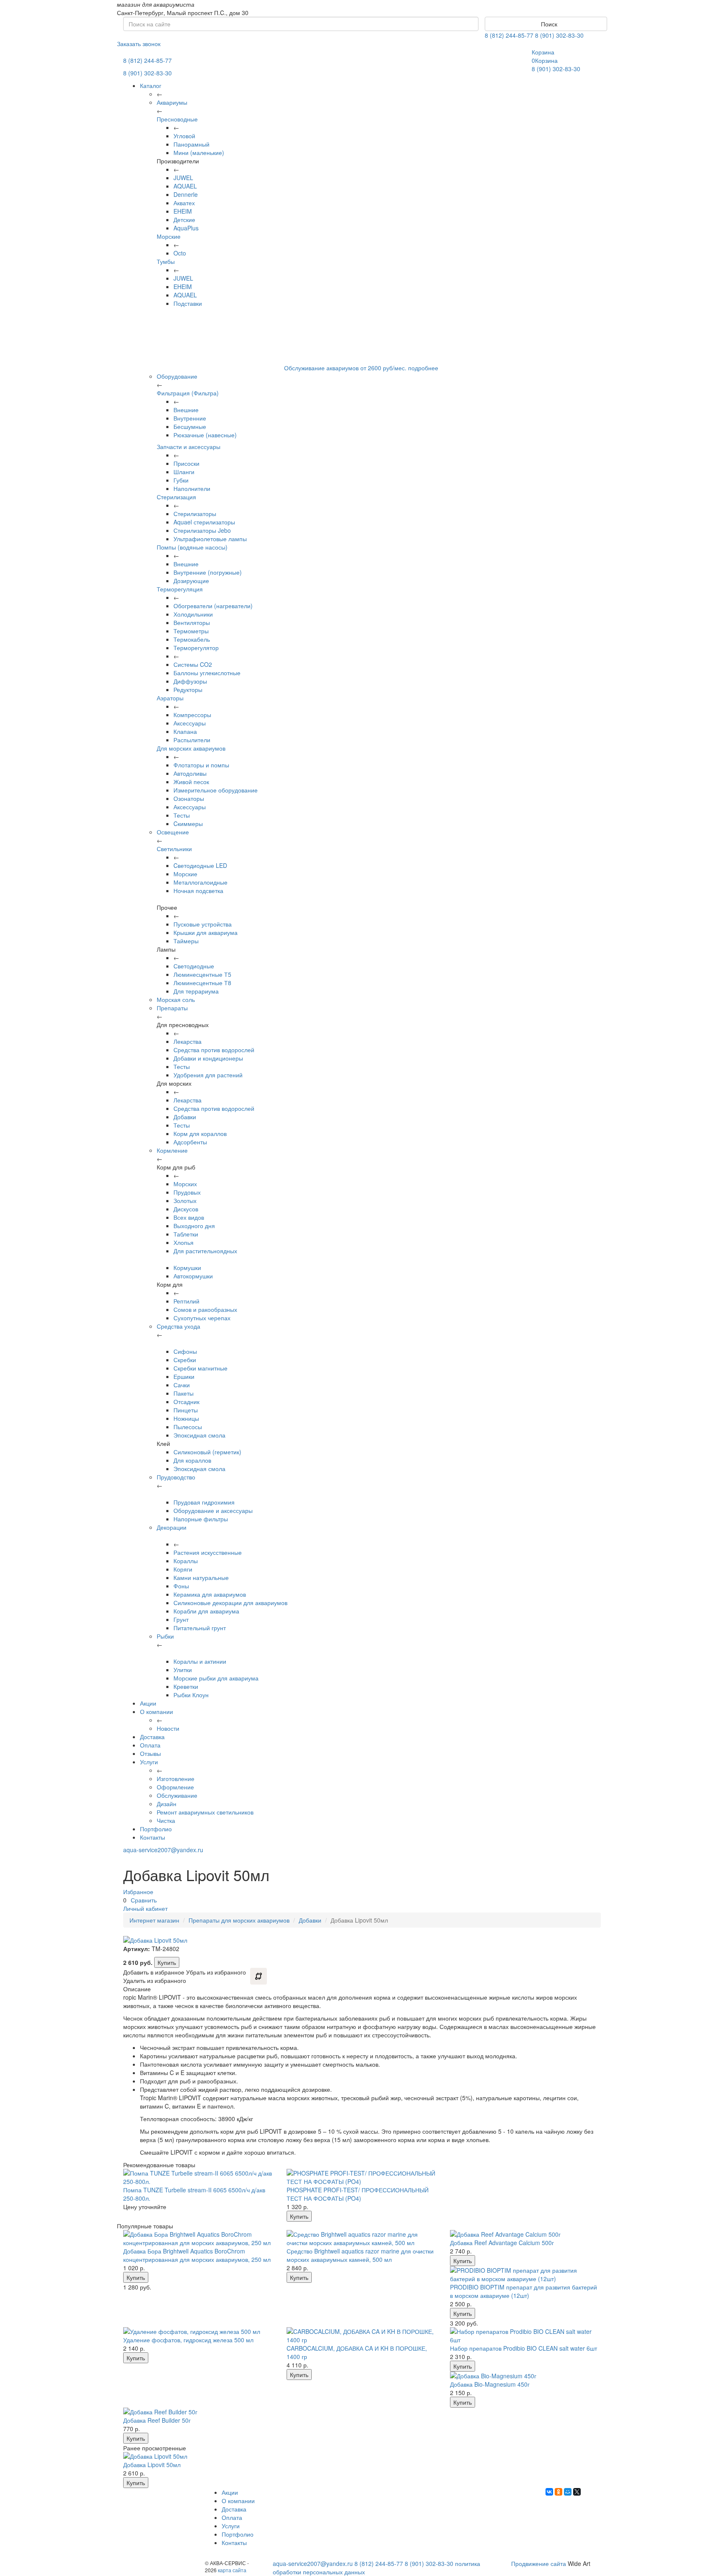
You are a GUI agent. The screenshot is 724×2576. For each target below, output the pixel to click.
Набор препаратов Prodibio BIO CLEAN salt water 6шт (524, 2348)
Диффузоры (190, 681)
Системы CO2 (193, 664)
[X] (577, 2492)
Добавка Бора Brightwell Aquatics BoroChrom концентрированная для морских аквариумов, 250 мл (197, 2255)
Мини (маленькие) (199, 152)
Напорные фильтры (201, 1519)
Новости (168, 1728)
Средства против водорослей (214, 1050)
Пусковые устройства (203, 924)
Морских (185, 1184)
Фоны (181, 1586)
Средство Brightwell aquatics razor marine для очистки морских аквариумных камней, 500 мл (360, 2255)
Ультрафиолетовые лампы (210, 539)
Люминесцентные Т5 (202, 974)
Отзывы (150, 1753)
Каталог (151, 85)
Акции (148, 1703)
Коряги (183, 1569)
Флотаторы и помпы (201, 765)
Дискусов (186, 1209)
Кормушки (187, 1267)
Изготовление (176, 1778)
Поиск (548, 24)
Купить (167, 1962)
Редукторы (188, 689)
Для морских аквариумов (191, 748)
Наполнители (192, 488)
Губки (181, 480)
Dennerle (186, 194)
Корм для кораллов (200, 1133)
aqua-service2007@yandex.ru (163, 1850)
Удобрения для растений (208, 1075)
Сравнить (144, 1900)
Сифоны (185, 1351)
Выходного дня (194, 1226)
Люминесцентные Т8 (202, 983)
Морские (169, 236)
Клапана (185, 731)
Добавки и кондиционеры (208, 1058)
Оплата (150, 1745)
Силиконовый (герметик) (207, 1452)
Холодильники (193, 614)
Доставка (152, 1737)
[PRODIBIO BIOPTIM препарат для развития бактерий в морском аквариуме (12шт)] (525, 2274)
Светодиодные (194, 966)
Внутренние (190, 418)
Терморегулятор (196, 648)
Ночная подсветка (198, 891)
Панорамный (191, 144)
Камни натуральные (201, 1577)
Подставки (188, 303)
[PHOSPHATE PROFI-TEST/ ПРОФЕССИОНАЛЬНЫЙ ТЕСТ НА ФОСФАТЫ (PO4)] (362, 2177)
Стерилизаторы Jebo (202, 530)
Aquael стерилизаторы (204, 522)
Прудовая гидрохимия (204, 1502)
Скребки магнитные (200, 1368)
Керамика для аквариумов (210, 1594)
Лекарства (187, 1041)
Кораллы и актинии (200, 1661)
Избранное (138, 1892)
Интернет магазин (154, 1920)
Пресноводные (177, 119)
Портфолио (156, 1829)
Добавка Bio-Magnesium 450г (490, 2384)
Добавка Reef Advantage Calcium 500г (502, 2243)
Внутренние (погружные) (208, 572)
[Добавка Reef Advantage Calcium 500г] (525, 2234)
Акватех (184, 203)
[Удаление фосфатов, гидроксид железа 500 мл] (199, 2331)
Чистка (166, 1820)
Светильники (174, 849)
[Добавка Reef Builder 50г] (199, 2412)
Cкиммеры (188, 823)
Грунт (181, 1619)
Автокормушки (193, 1276)
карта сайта (232, 2570)
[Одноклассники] (559, 2492)
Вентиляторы (192, 622)
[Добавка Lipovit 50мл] (199, 2456)
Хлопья (184, 1242)
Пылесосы (188, 1427)
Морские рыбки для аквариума (216, 1678)
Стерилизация (176, 497)
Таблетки (186, 1234)
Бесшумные (190, 426)
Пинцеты (186, 1410)
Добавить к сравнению (259, 1976)
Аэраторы (170, 698)
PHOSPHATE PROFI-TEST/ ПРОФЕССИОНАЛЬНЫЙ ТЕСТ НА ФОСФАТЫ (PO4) (358, 2194)
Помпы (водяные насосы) (192, 547)
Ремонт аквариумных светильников (205, 1812)
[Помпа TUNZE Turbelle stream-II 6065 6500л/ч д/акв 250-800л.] (199, 2177)
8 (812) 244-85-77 (509, 35)
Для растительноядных (205, 1251)
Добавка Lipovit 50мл (152, 2465)
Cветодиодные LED (200, 865)
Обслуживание (177, 1795)
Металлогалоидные (200, 882)
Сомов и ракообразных (205, 1309)
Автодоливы (190, 773)
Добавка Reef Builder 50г (157, 2420)
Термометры (191, 631)
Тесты (182, 815)
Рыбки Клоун (191, 1695)
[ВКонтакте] (549, 2492)
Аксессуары (190, 723)
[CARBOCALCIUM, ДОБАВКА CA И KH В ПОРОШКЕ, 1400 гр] (362, 2336)
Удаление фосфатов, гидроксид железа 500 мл (188, 2340)
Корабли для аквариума (206, 1611)
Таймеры (186, 941)
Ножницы (186, 1418)
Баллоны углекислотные (207, 673)
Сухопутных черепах (202, 1318)
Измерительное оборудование (216, 790)
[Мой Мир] (568, 2492)
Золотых (185, 1200)
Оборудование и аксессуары (213, 1510)
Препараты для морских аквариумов (239, 1920)
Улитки (183, 1670)
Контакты (153, 1837)
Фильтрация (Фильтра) (188, 393)
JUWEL (183, 178)
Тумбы (166, 261)
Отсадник (186, 1402)
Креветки (186, 1686)
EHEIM (183, 211)
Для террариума (196, 991)
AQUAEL (185, 186)
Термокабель (192, 639)
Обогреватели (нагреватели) (213, 606)
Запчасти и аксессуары (189, 447)
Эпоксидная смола (199, 1435)
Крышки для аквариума (206, 932)
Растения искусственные (208, 1552)
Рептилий (186, 1301)
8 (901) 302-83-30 (559, 35)
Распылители (192, 740)
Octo (180, 253)
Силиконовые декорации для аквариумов (230, 1603)
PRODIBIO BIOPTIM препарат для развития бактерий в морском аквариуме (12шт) (524, 2291)
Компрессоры (192, 715)
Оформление (175, 1787)
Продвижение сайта (539, 2563)
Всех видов (189, 1217)
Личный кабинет (145, 1908)
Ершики (184, 1376)
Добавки (185, 1117)
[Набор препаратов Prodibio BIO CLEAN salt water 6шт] (525, 2336)
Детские (184, 219)
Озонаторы (189, 798)
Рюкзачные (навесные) (205, 435)
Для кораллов (192, 1460)
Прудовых (187, 1192)
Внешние (186, 410)
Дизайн (167, 1804)
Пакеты (184, 1393)
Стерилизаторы (195, 514)
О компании (156, 1711)
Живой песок (191, 782)
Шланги (184, 472)
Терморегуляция (180, 589)
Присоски (186, 463)
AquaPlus (186, 228)
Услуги (149, 1762)
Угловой (184, 136)
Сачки (182, 1385)
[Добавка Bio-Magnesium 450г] (525, 2376)
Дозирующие (191, 581)
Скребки (185, 1360)
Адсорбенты (190, 1142)
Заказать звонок (139, 44)
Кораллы (186, 1561)
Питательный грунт (200, 1628)
